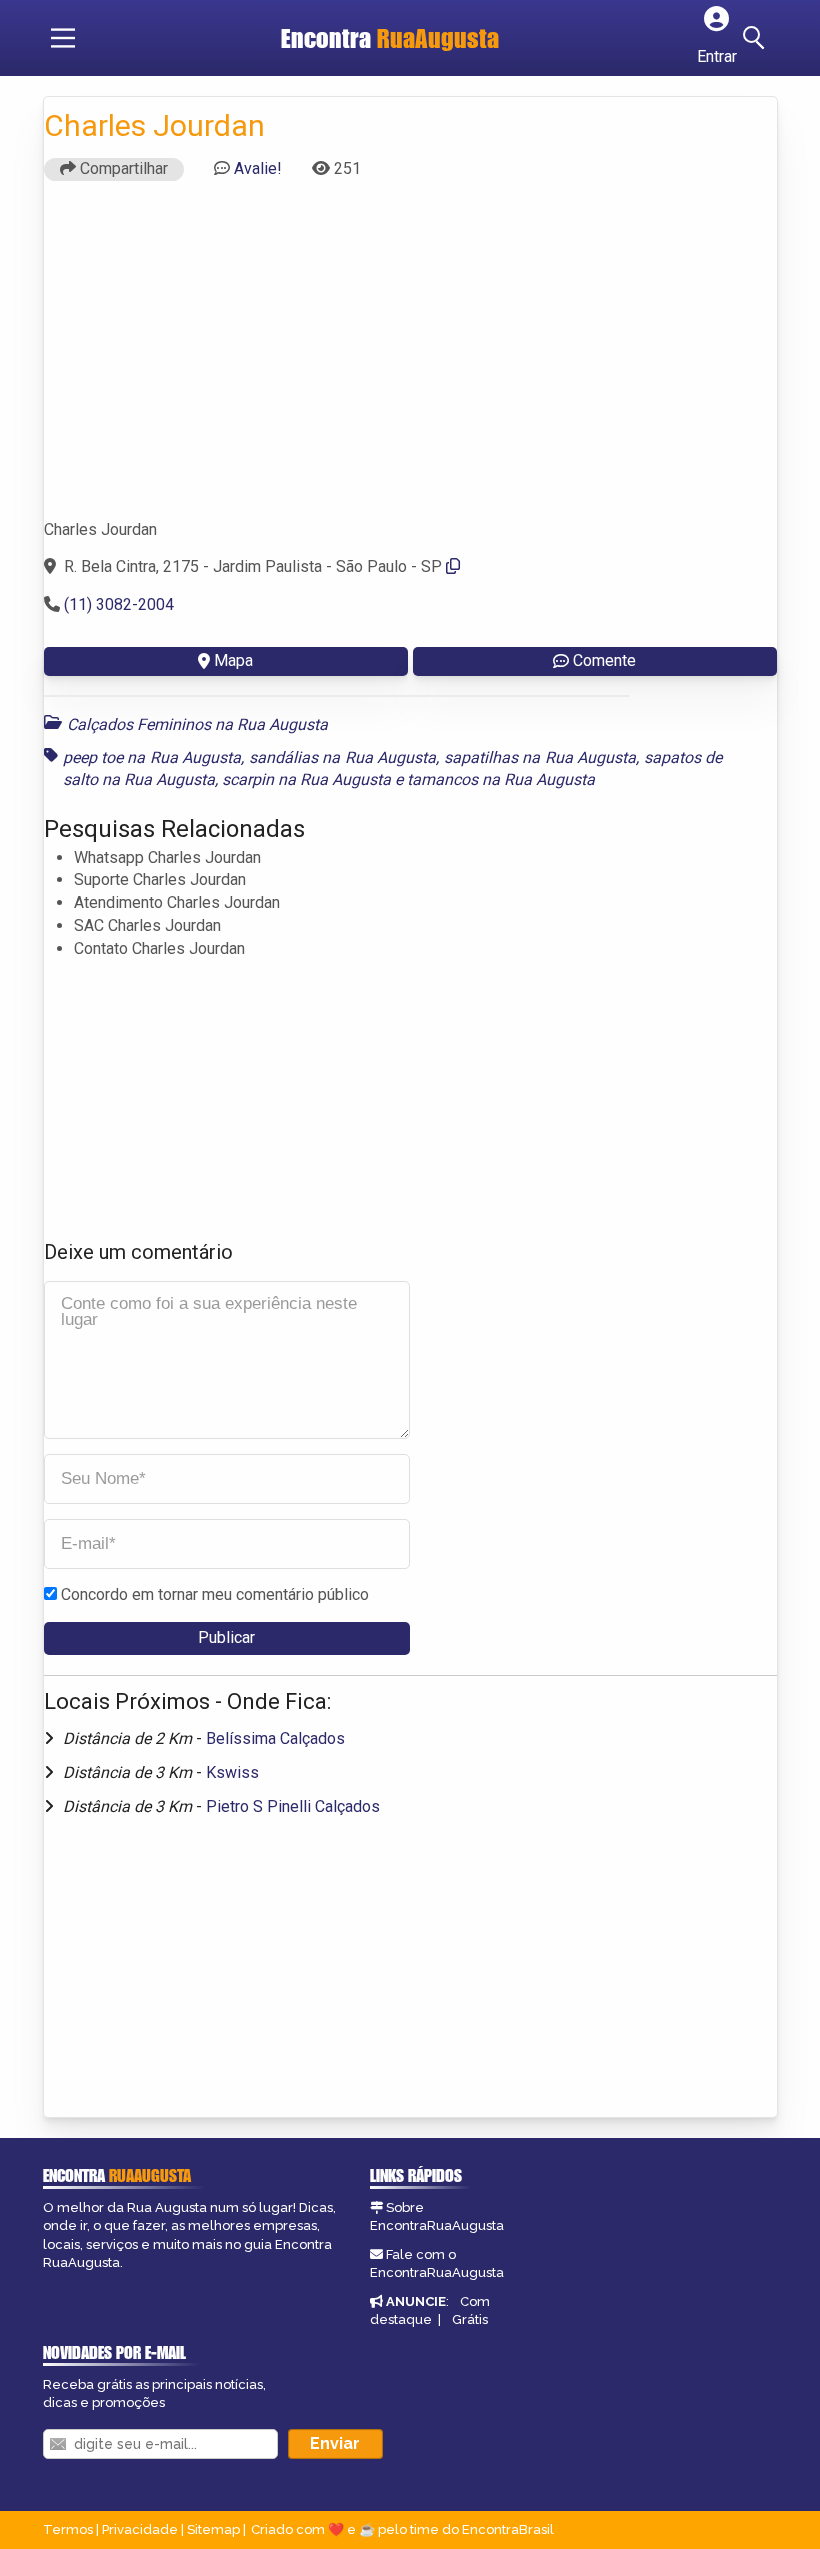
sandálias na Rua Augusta (342, 757)
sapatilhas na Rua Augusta (540, 757)
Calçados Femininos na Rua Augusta (197, 724)
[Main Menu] (63, 38)
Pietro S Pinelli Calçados (293, 1806)
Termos (68, 2529)
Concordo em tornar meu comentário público (215, 1594)
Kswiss (232, 1772)
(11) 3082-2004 (119, 604)
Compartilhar (122, 168)
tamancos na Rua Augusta (501, 779)
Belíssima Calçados (275, 1738)
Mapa (233, 660)
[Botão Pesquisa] (757, 38)
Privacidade (140, 2529)
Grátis (470, 2319)
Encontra (390, 38)
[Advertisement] (410, 359)
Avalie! (258, 168)
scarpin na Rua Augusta (306, 779)
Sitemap (213, 2529)
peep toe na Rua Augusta (152, 757)
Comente (604, 660)
